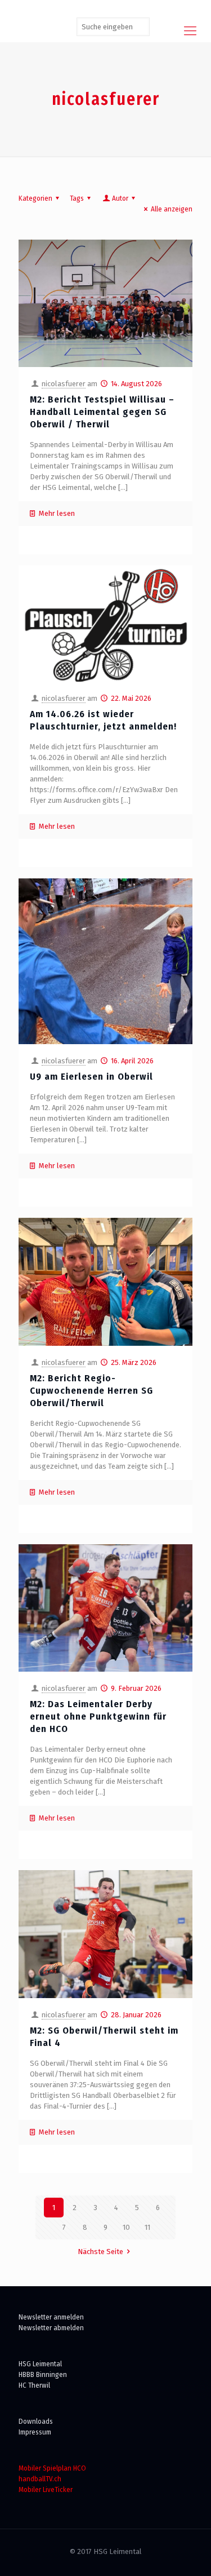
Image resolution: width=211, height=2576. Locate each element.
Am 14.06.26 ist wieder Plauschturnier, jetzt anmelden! (103, 720)
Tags (77, 198)
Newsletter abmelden (51, 2328)
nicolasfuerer (64, 384)
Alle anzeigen (172, 209)
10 (126, 2227)
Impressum (35, 2432)
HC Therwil (34, 2385)
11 (147, 2227)
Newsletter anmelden (51, 2317)
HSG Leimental (40, 2364)
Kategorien (35, 198)
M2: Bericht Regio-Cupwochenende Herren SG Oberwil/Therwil (91, 1391)
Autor (120, 198)
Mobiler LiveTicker (46, 2489)
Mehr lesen (57, 513)
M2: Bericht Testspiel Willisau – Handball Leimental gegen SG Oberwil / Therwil (102, 412)
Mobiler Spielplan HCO (52, 2468)
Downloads (36, 2421)
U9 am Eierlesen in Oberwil (91, 1077)
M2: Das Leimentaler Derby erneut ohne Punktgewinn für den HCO (98, 1716)
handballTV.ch (40, 2479)
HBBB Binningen (43, 2374)
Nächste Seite (100, 2252)
